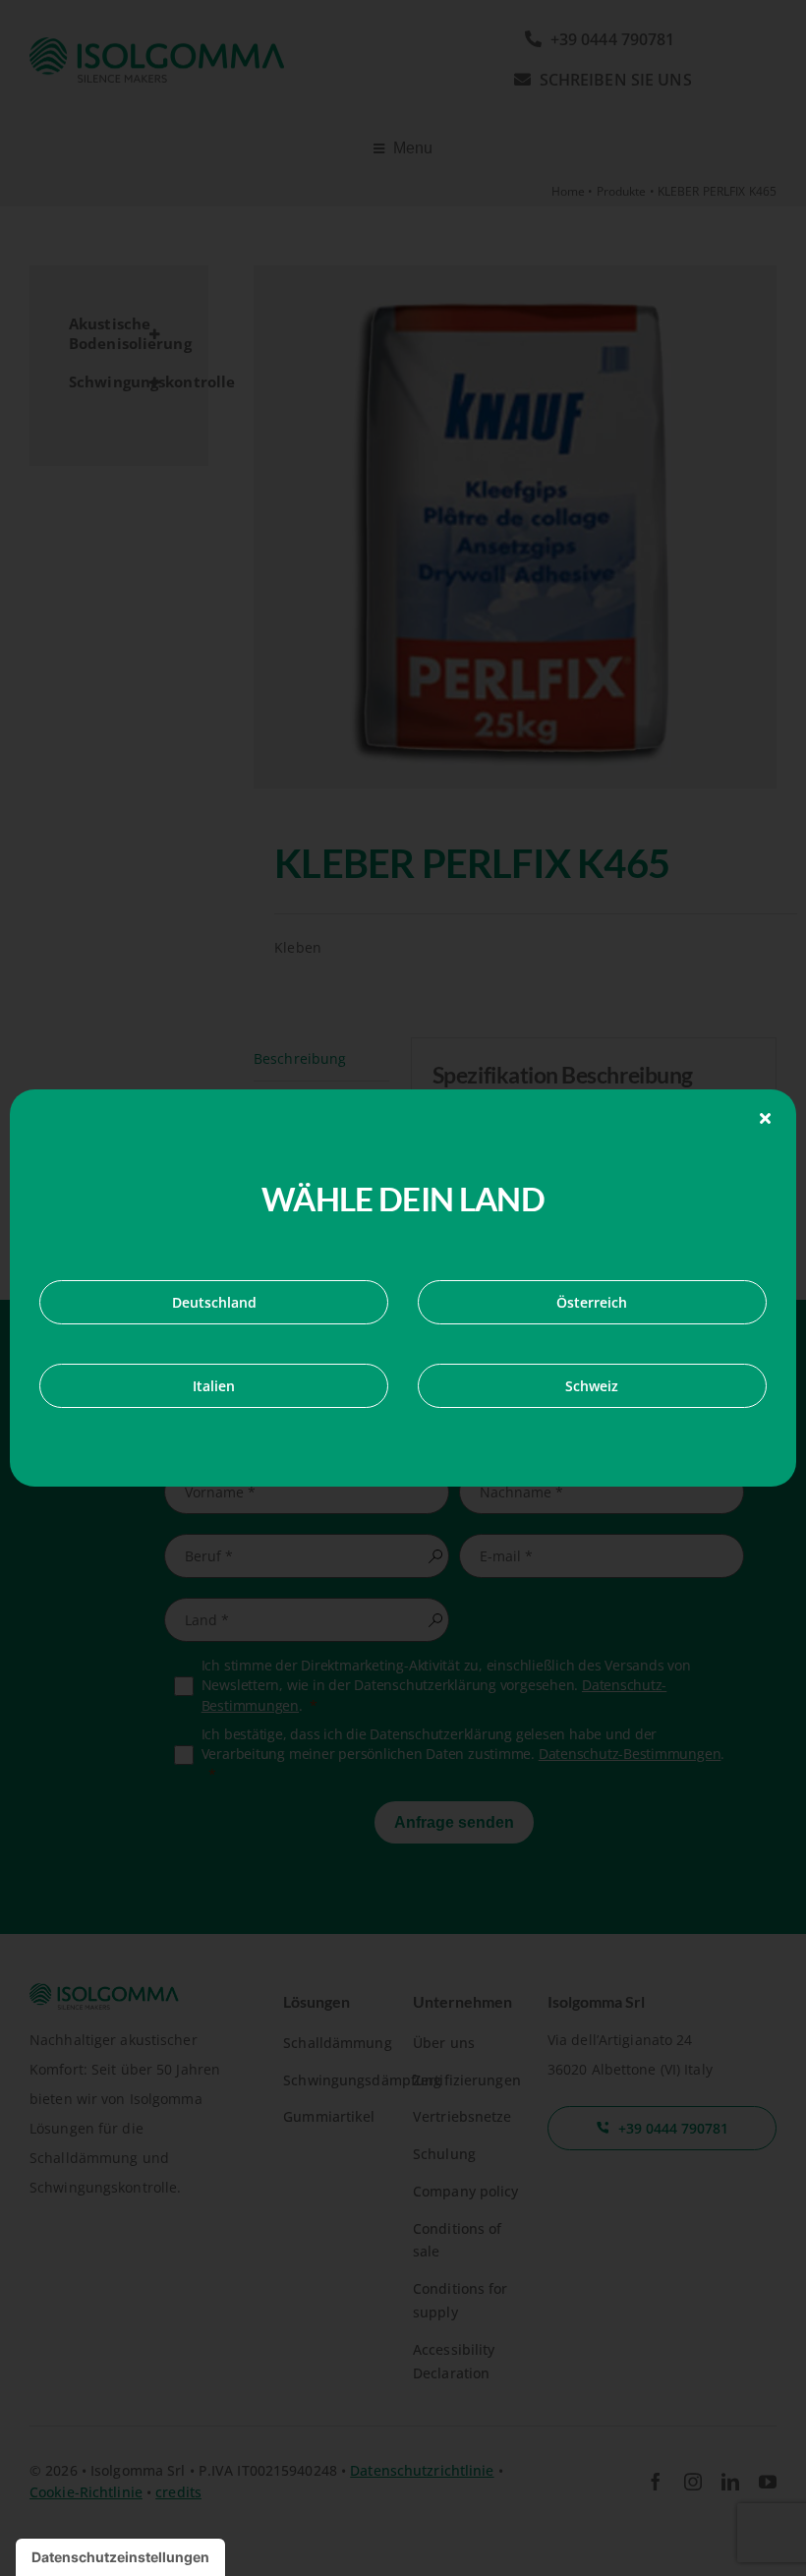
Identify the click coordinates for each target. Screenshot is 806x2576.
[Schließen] (765, 1118)
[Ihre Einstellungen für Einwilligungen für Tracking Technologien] (120, 2557)
